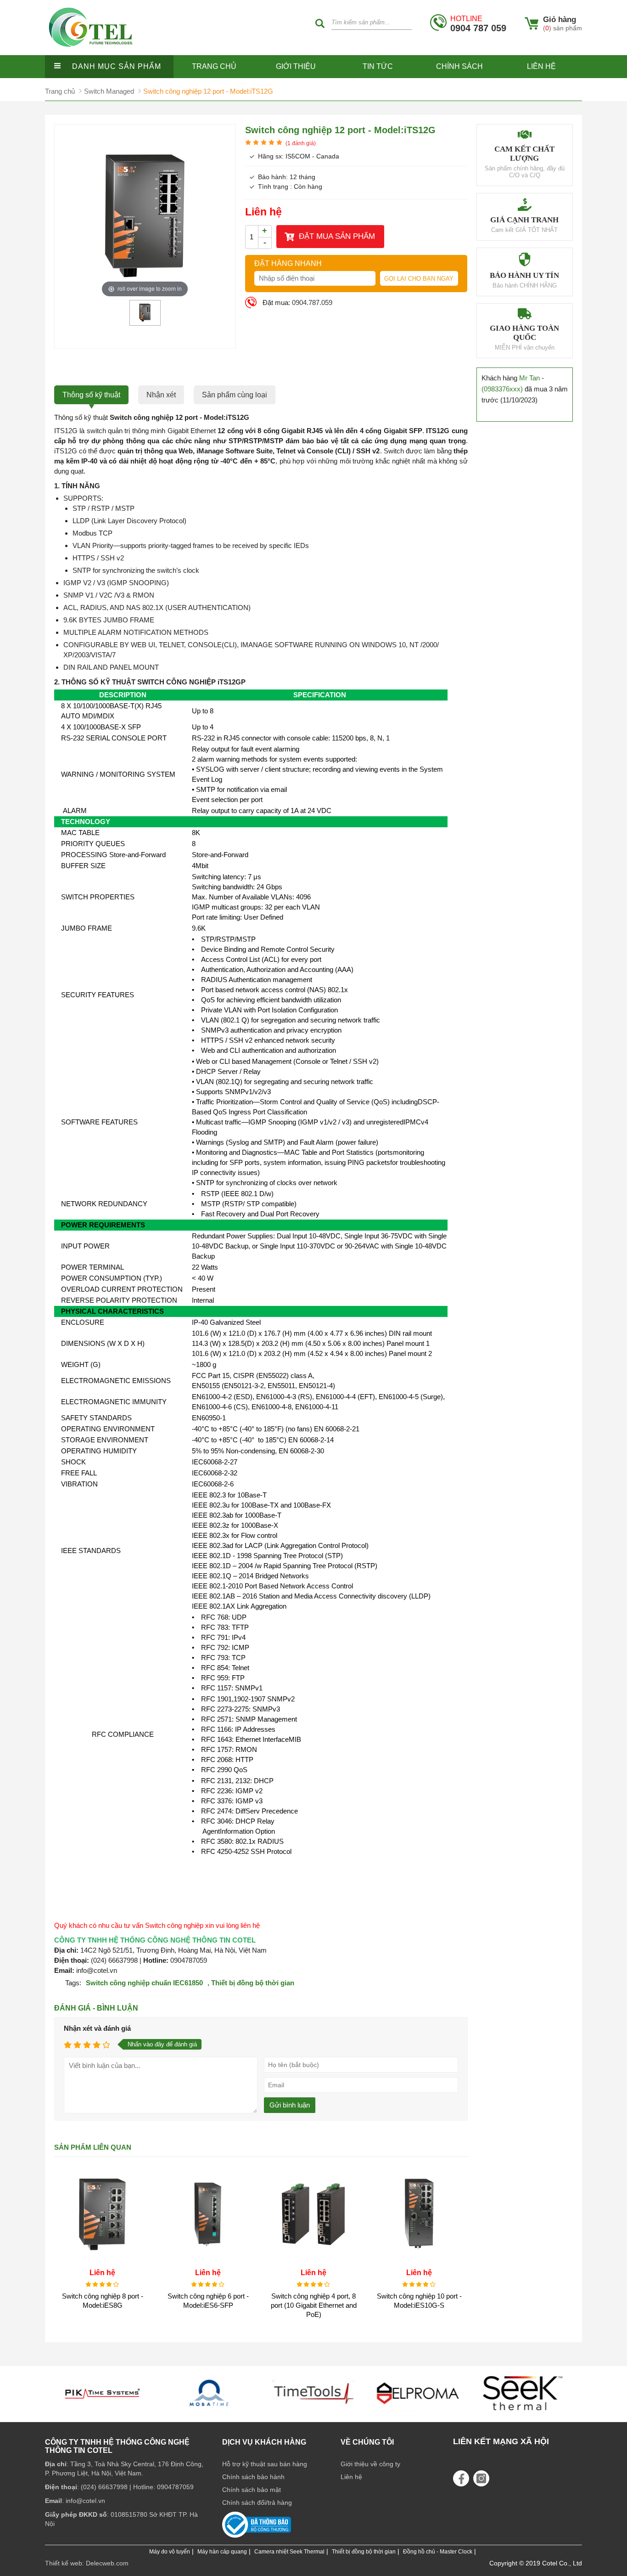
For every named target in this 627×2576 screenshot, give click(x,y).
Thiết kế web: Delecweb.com (87, 2563)
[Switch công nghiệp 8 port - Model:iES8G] (102, 2260)
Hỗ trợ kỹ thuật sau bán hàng (265, 2464)
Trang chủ (214, 66)
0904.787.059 (312, 302)
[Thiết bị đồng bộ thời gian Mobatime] (104, 2414)
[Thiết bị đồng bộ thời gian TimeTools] (209, 2414)
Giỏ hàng (560, 20)
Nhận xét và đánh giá (97, 2028)
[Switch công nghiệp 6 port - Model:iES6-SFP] (208, 2260)
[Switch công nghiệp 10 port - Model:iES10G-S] (419, 2260)
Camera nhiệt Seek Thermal (289, 2552)
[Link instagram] (481, 2478)
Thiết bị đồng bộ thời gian (253, 1983)
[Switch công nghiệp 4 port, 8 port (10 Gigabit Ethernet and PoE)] (313, 2260)
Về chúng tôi (367, 2442)
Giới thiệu (296, 66)
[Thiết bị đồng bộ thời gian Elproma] (313, 2414)
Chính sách (459, 66)
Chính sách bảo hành (253, 2477)
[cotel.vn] (91, 53)
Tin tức (378, 66)
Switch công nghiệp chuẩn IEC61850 (144, 1983)
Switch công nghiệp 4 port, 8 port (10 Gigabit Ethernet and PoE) (314, 2305)
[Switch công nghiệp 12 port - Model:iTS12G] (145, 322)
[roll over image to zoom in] (145, 216)
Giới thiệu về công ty (370, 2464)
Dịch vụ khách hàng (264, 2442)
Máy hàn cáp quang (222, 2552)
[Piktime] (523, 2414)
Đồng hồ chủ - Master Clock (438, 2552)
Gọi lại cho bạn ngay (419, 279)
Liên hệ (541, 66)
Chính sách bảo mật (252, 2490)
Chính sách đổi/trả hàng (257, 2503)
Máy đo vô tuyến (170, 2552)
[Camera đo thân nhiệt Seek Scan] (418, 2414)
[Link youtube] (461, 2478)
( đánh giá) (301, 143)
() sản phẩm (563, 28)
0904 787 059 (478, 24)
